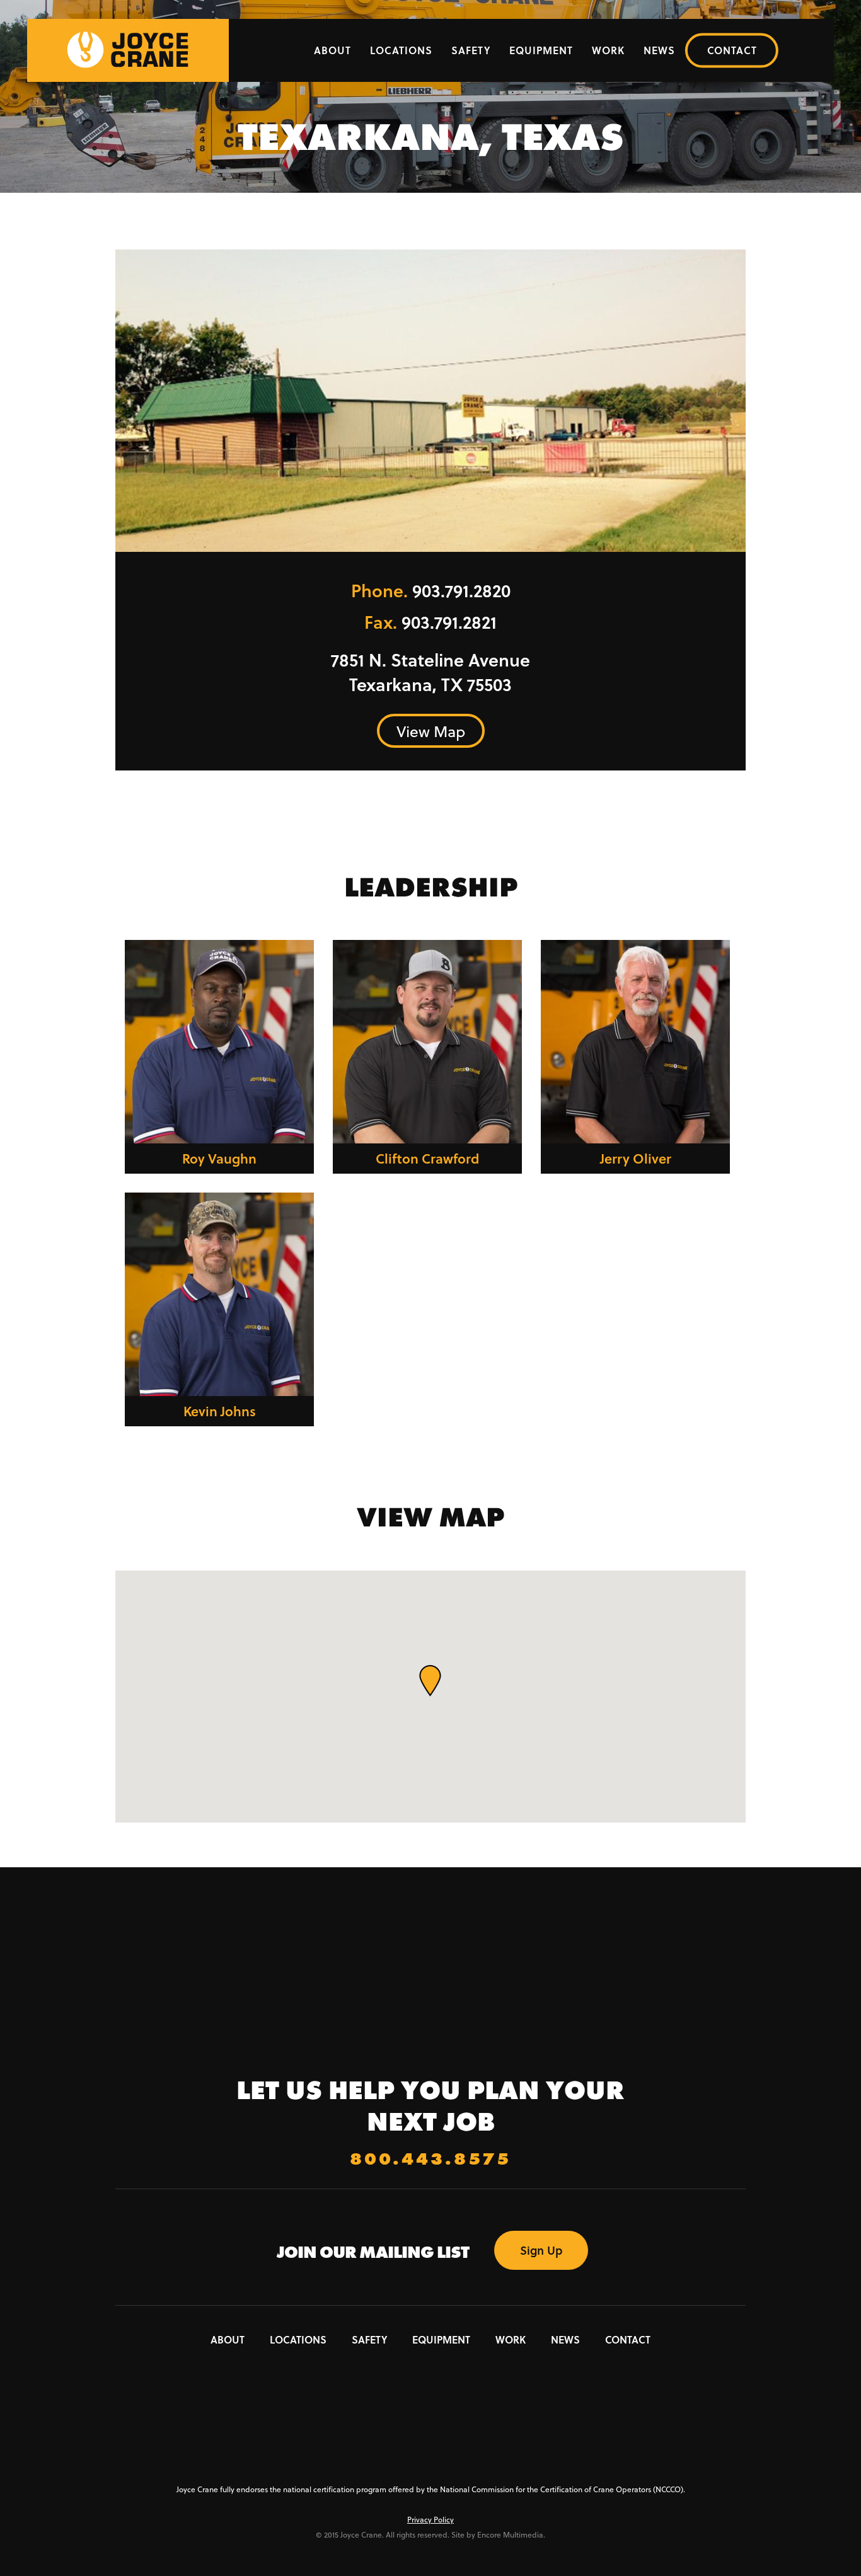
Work (608, 50)
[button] (430, 1681)
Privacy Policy (430, 2519)
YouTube (456, 2379)
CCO (431, 2450)
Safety (471, 50)
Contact (732, 50)
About (332, 50)
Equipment (541, 50)
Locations (401, 50)
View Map (431, 731)
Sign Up (541, 2250)
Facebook (405, 2379)
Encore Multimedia (510, 2534)
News (659, 50)
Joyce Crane (431, 1988)
